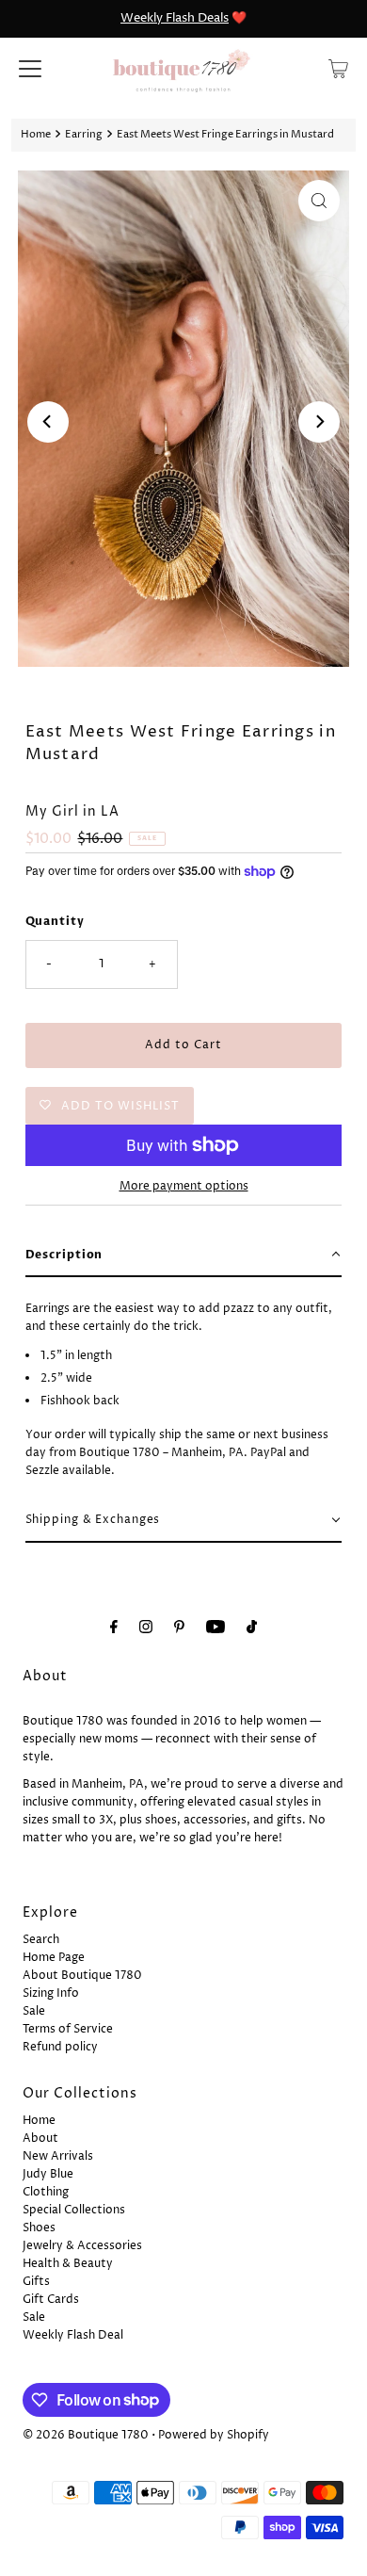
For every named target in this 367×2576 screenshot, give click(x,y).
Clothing (46, 2192)
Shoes (39, 2228)
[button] (184, 1256)
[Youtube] (215, 1628)
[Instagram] (146, 1628)
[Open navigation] (30, 69)
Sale (34, 2011)
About (40, 2139)
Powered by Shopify (214, 2435)
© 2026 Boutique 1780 (86, 2435)
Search (41, 1940)
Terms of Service (68, 2029)
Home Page (54, 1958)
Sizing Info (51, 1993)
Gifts (36, 2282)
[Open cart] (338, 69)
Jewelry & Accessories (82, 2246)
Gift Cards (51, 2300)
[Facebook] (114, 1628)
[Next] (319, 422)
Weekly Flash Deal (73, 2335)
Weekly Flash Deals (175, 18)
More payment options (184, 1186)
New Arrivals (58, 2156)
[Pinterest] (179, 1628)
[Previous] (48, 422)
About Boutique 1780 (82, 1976)
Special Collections (74, 2210)
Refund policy (60, 2047)
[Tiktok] (252, 1628)
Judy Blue (48, 2174)
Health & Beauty (68, 2264)
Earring (84, 135)
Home (36, 135)
